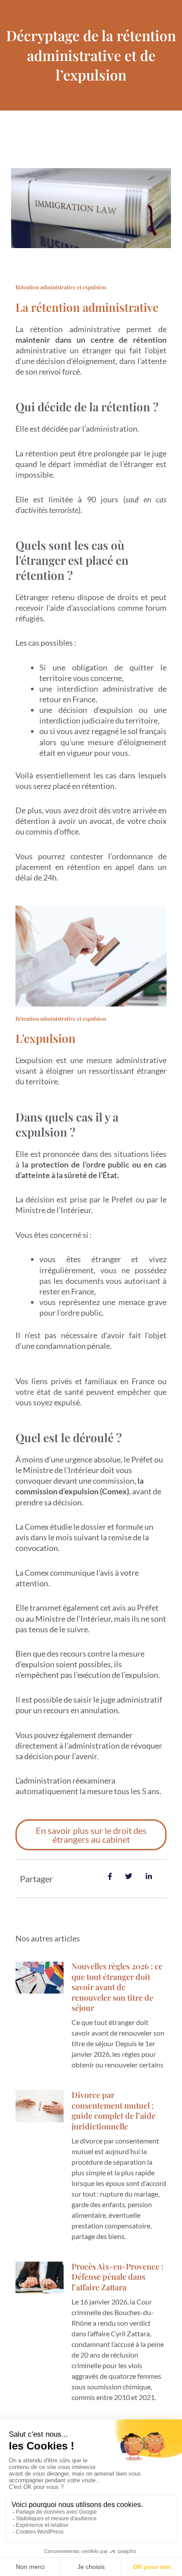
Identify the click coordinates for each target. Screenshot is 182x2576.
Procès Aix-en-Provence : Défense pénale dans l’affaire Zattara (118, 2277)
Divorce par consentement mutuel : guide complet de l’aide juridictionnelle (114, 2110)
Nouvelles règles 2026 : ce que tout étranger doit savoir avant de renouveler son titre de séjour (117, 1987)
